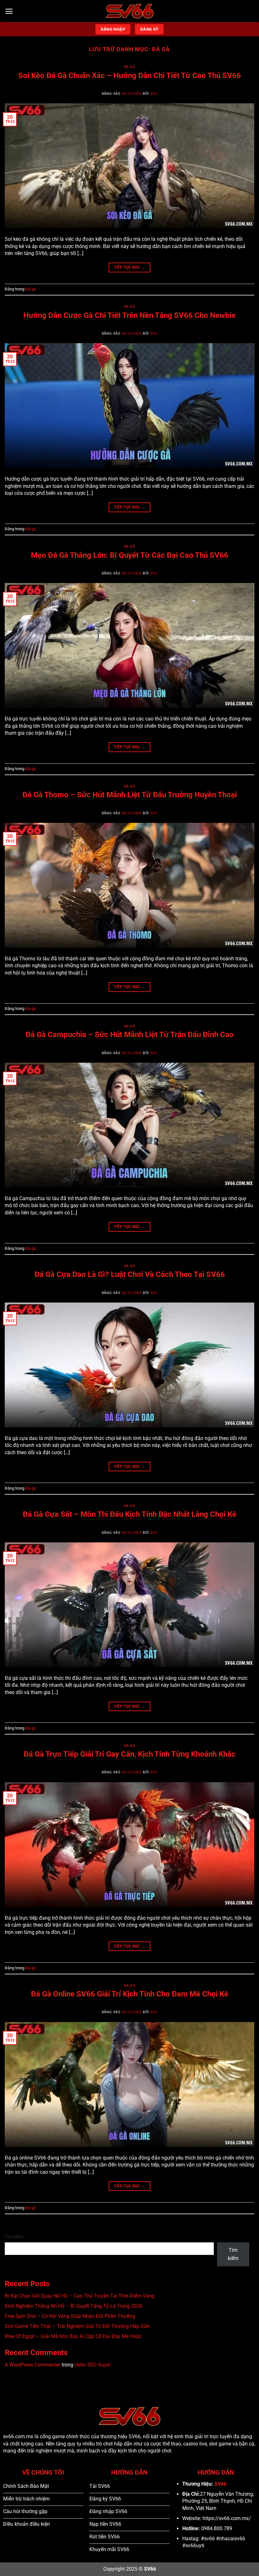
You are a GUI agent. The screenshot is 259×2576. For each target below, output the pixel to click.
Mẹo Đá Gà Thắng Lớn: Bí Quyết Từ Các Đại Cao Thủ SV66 (130, 555)
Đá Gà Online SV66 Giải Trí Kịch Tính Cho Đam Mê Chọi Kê (130, 1994)
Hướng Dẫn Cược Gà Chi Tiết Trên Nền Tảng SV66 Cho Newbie (129, 315)
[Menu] (9, 11)
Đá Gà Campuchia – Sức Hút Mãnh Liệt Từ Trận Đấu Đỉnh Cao (130, 1035)
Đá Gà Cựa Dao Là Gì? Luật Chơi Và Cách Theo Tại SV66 (130, 1274)
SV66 (220, 2484)
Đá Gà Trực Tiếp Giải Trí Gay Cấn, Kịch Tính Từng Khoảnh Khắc (130, 1754)
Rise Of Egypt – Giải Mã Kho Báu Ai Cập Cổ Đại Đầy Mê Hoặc (73, 2336)
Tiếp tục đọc (129, 267)
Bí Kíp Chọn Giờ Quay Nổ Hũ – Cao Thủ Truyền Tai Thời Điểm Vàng (80, 2296)
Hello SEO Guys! (93, 2365)
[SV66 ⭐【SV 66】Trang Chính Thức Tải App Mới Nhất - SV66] (130, 11)
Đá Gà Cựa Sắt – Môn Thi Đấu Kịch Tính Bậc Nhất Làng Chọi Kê (129, 1514)
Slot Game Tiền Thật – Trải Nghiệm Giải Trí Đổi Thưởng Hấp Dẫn (77, 2326)
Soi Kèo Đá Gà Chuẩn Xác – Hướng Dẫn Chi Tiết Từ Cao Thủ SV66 (130, 76)
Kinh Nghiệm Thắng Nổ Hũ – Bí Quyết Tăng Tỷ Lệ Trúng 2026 (74, 2306)
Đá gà (130, 67)
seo (154, 94)
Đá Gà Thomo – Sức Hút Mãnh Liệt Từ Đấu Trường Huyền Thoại (130, 795)
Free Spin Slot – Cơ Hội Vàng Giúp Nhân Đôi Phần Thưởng (70, 2316)
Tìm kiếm (14, 2237)
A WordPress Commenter (33, 2365)
